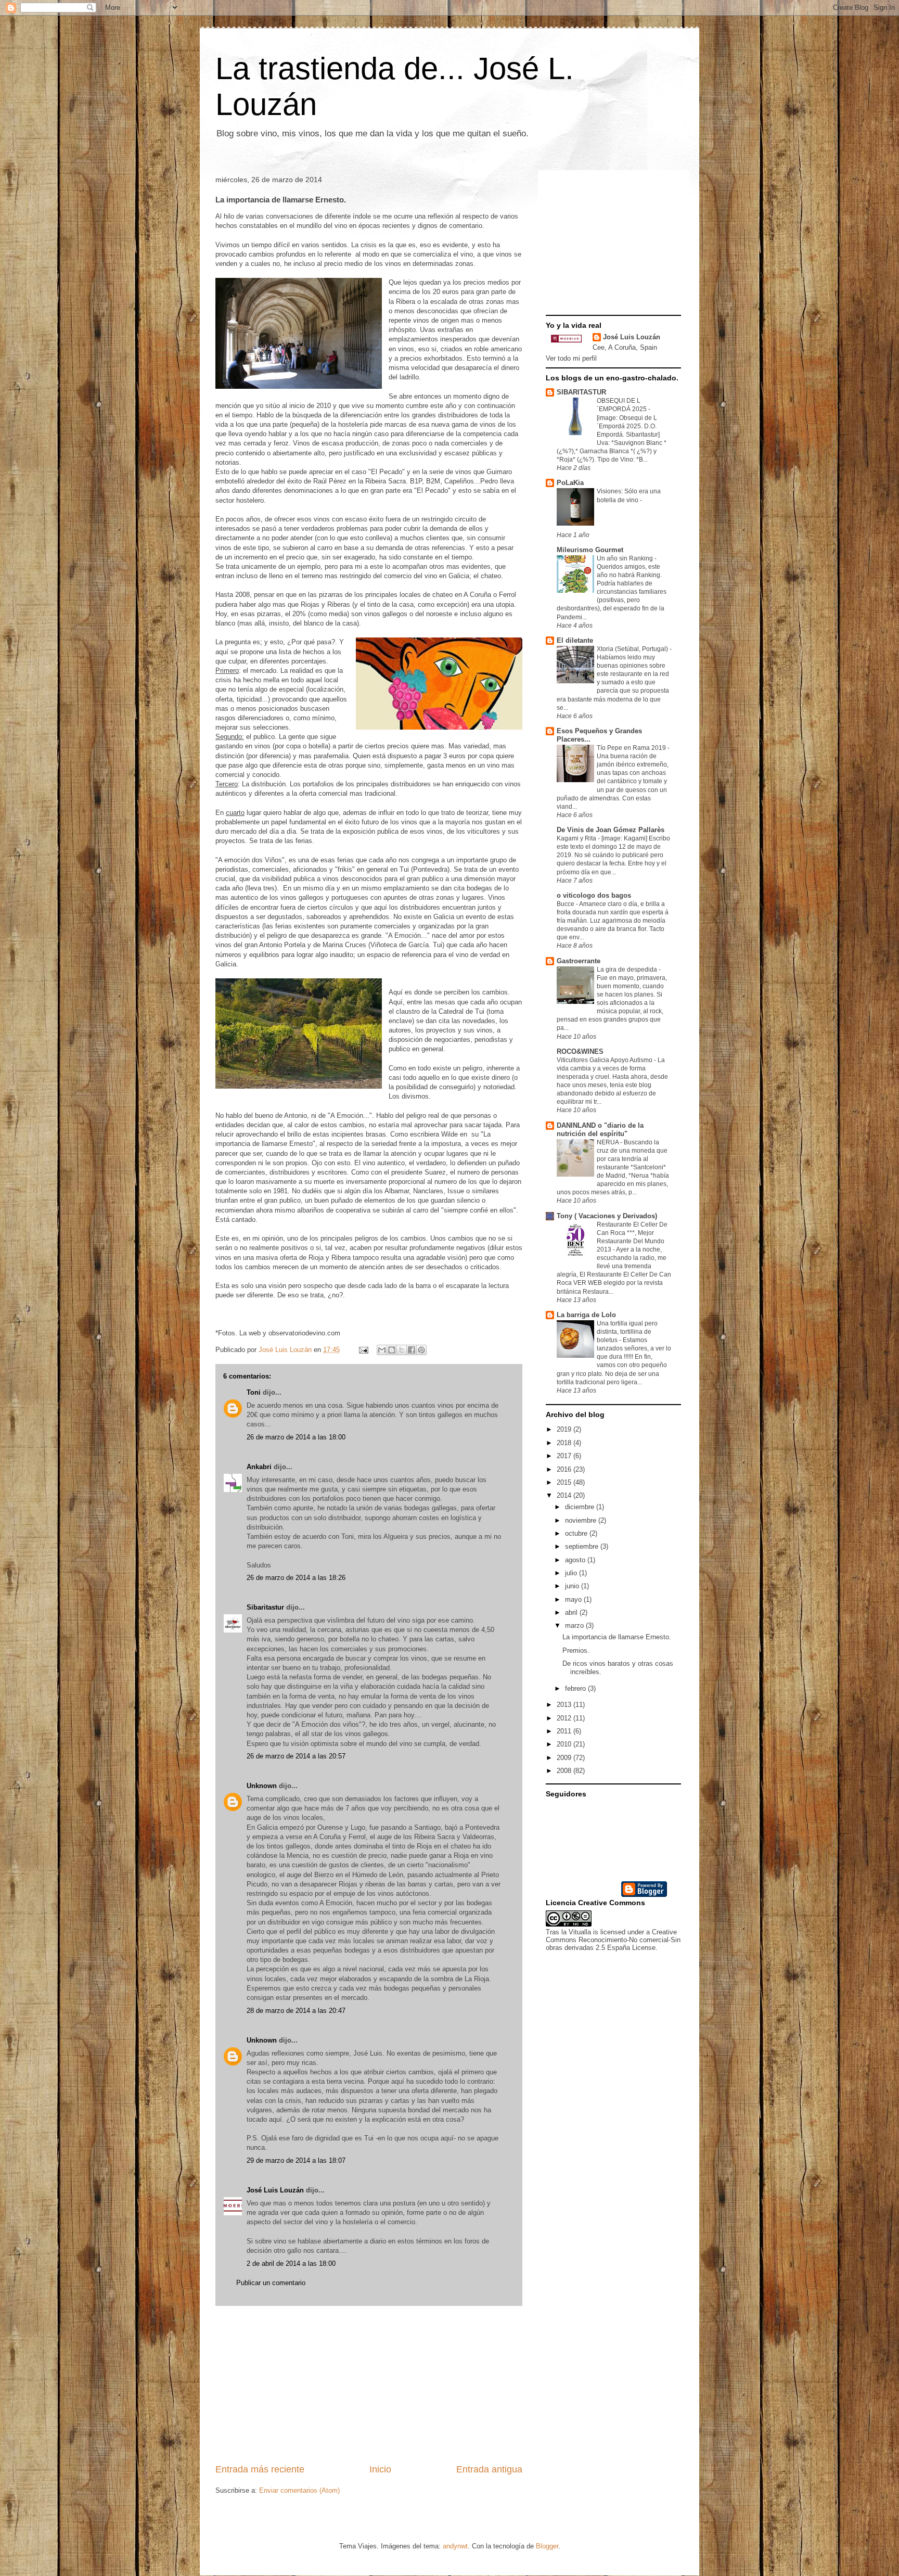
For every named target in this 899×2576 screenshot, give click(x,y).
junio (573, 1586)
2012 (565, 1718)
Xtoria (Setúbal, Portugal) (633, 649)
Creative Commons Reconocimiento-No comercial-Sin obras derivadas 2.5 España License (613, 1940)
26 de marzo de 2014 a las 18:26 (296, 1578)
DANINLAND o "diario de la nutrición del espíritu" (600, 1130)
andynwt (455, 2546)
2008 (565, 1771)
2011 (565, 1731)
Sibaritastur (265, 1607)
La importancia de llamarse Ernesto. (617, 1637)
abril (572, 1612)
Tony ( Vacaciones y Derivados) (607, 1216)
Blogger (547, 2546)
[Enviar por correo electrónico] (382, 1350)
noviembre (582, 1520)
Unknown (262, 1786)
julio (572, 1573)
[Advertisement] (369, 2384)
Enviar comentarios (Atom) (299, 2490)
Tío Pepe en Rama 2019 (632, 748)
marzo (575, 1625)
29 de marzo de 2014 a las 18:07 (296, 2160)
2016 (565, 1469)
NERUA (608, 1142)
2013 (565, 1705)
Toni (254, 1392)
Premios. (576, 1650)
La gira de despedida (628, 970)
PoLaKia (570, 483)
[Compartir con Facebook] (412, 1350)
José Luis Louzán (275, 2190)
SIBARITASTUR (581, 392)
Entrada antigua (489, 2469)
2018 (565, 1443)
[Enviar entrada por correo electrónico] (363, 1350)
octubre (577, 1533)
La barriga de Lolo (586, 1315)
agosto (576, 1560)
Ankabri (259, 1467)
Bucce (566, 904)
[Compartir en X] (402, 1350)
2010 (565, 1744)
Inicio (380, 2469)
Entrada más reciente (260, 2469)
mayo (574, 1599)
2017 (565, 1456)
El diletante (575, 640)
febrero (576, 1688)
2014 (565, 1495)
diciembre (581, 1507)
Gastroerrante (579, 961)
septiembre (583, 1546)
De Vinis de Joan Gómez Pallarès (611, 830)
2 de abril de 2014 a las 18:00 (291, 2263)
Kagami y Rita (577, 838)
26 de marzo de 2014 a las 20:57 (296, 1756)
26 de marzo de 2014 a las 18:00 (296, 1437)
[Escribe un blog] (392, 1350)
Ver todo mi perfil (571, 358)
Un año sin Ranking (626, 558)
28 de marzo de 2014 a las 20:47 (296, 2011)
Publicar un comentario (271, 2283)
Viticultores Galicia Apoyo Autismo (605, 1060)
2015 (565, 1482)
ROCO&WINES (580, 1051)
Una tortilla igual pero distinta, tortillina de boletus (627, 1332)
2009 (565, 1758)
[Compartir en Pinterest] (421, 1350)
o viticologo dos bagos (594, 895)
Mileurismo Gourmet (590, 550)
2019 (565, 1429)
